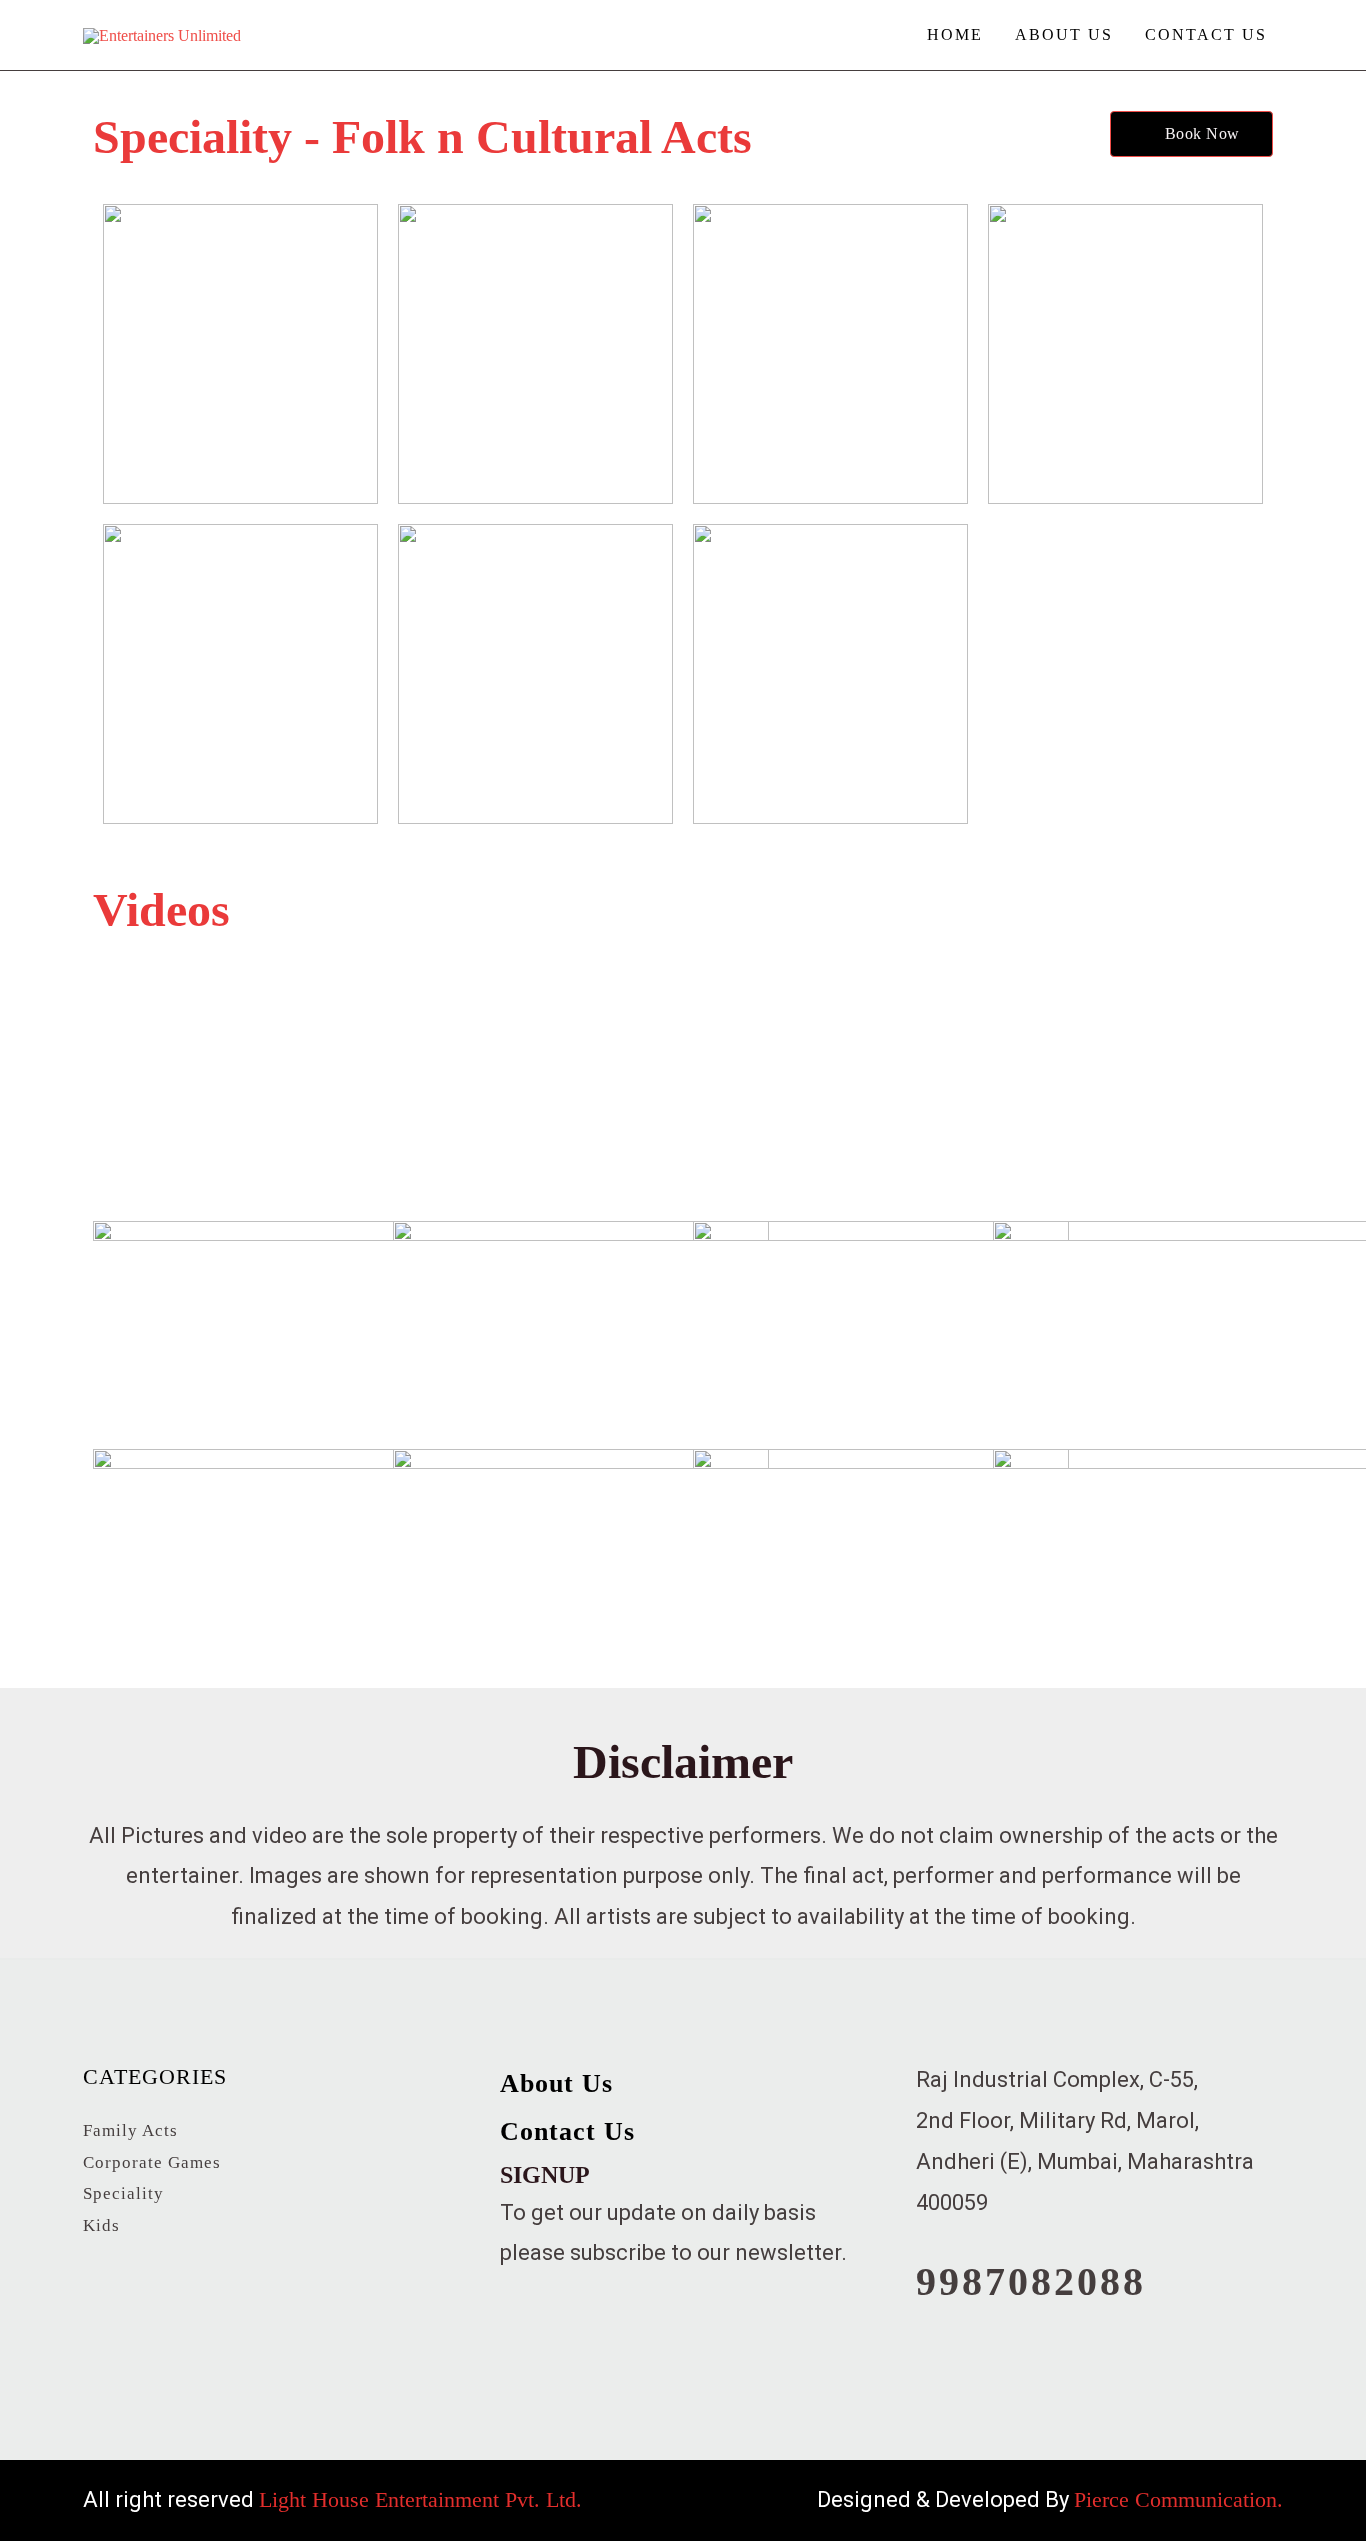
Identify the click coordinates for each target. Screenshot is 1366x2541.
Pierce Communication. (1178, 2499)
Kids (101, 2225)
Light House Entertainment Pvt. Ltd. (420, 2499)
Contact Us (1206, 34)
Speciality (123, 2193)
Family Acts (130, 2130)
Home (955, 34)
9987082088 (1031, 2281)
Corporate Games (152, 2162)
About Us (1064, 34)
